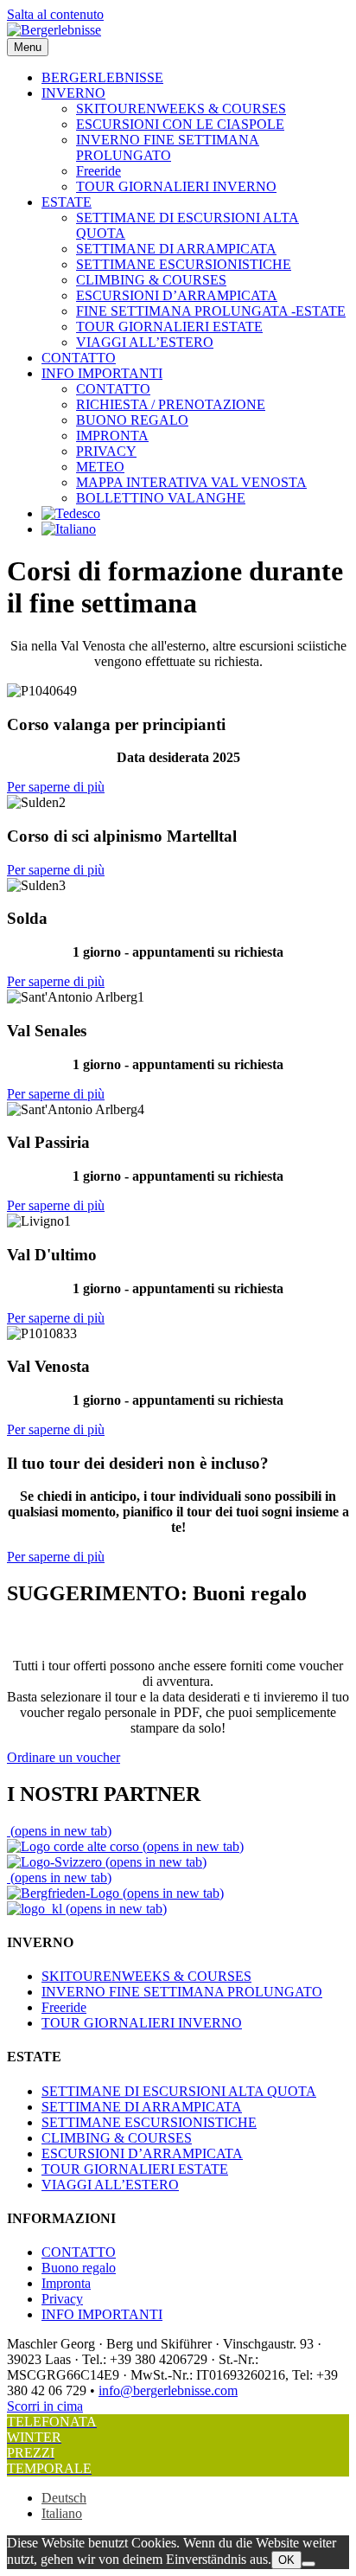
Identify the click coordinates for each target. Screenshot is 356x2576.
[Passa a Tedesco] (71, 513)
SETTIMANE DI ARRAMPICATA (176, 249)
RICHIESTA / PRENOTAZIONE (171, 404)
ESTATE (67, 202)
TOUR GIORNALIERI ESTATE (169, 327)
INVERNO (73, 93)
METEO (100, 467)
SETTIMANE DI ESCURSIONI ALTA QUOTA (179, 2091)
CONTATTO (79, 358)
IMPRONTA (112, 436)
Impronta (66, 2283)
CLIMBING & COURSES (151, 280)
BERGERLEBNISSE (102, 77)
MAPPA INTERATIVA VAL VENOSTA (191, 482)
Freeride (99, 171)
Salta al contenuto (55, 14)
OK (286, 2560)
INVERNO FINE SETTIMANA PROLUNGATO (168, 147)
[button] (45, 2406)
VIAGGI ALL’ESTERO (145, 342)
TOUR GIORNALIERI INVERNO (176, 186)
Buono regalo (79, 2268)
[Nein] (308, 2564)
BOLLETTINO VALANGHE (161, 498)
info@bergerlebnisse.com (168, 2390)
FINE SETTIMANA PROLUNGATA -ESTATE (211, 311)
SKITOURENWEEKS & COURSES (181, 109)
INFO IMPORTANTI (102, 373)
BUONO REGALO (132, 420)
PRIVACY (106, 451)
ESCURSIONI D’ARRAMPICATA (177, 295)
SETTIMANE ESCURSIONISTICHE (184, 264)
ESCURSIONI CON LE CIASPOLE (180, 124)
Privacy (62, 2299)
